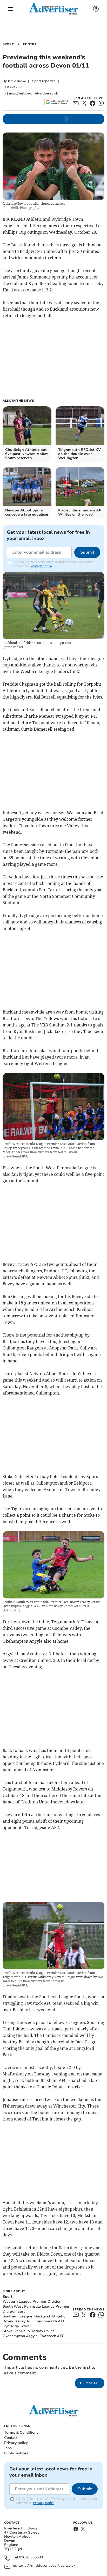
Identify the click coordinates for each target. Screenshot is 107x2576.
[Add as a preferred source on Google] (57, 102)
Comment (90, 2383)
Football (32, 44)
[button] (10, 9)
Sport (8, 44)
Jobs (8, 2448)
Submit (87, 552)
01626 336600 (31, 2557)
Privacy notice (41, 566)
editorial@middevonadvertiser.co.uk (44, 2566)
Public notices (16, 2453)
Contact (11, 2438)
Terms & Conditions (21, 2432)
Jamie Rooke (17, 81)
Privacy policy (16, 2443)
